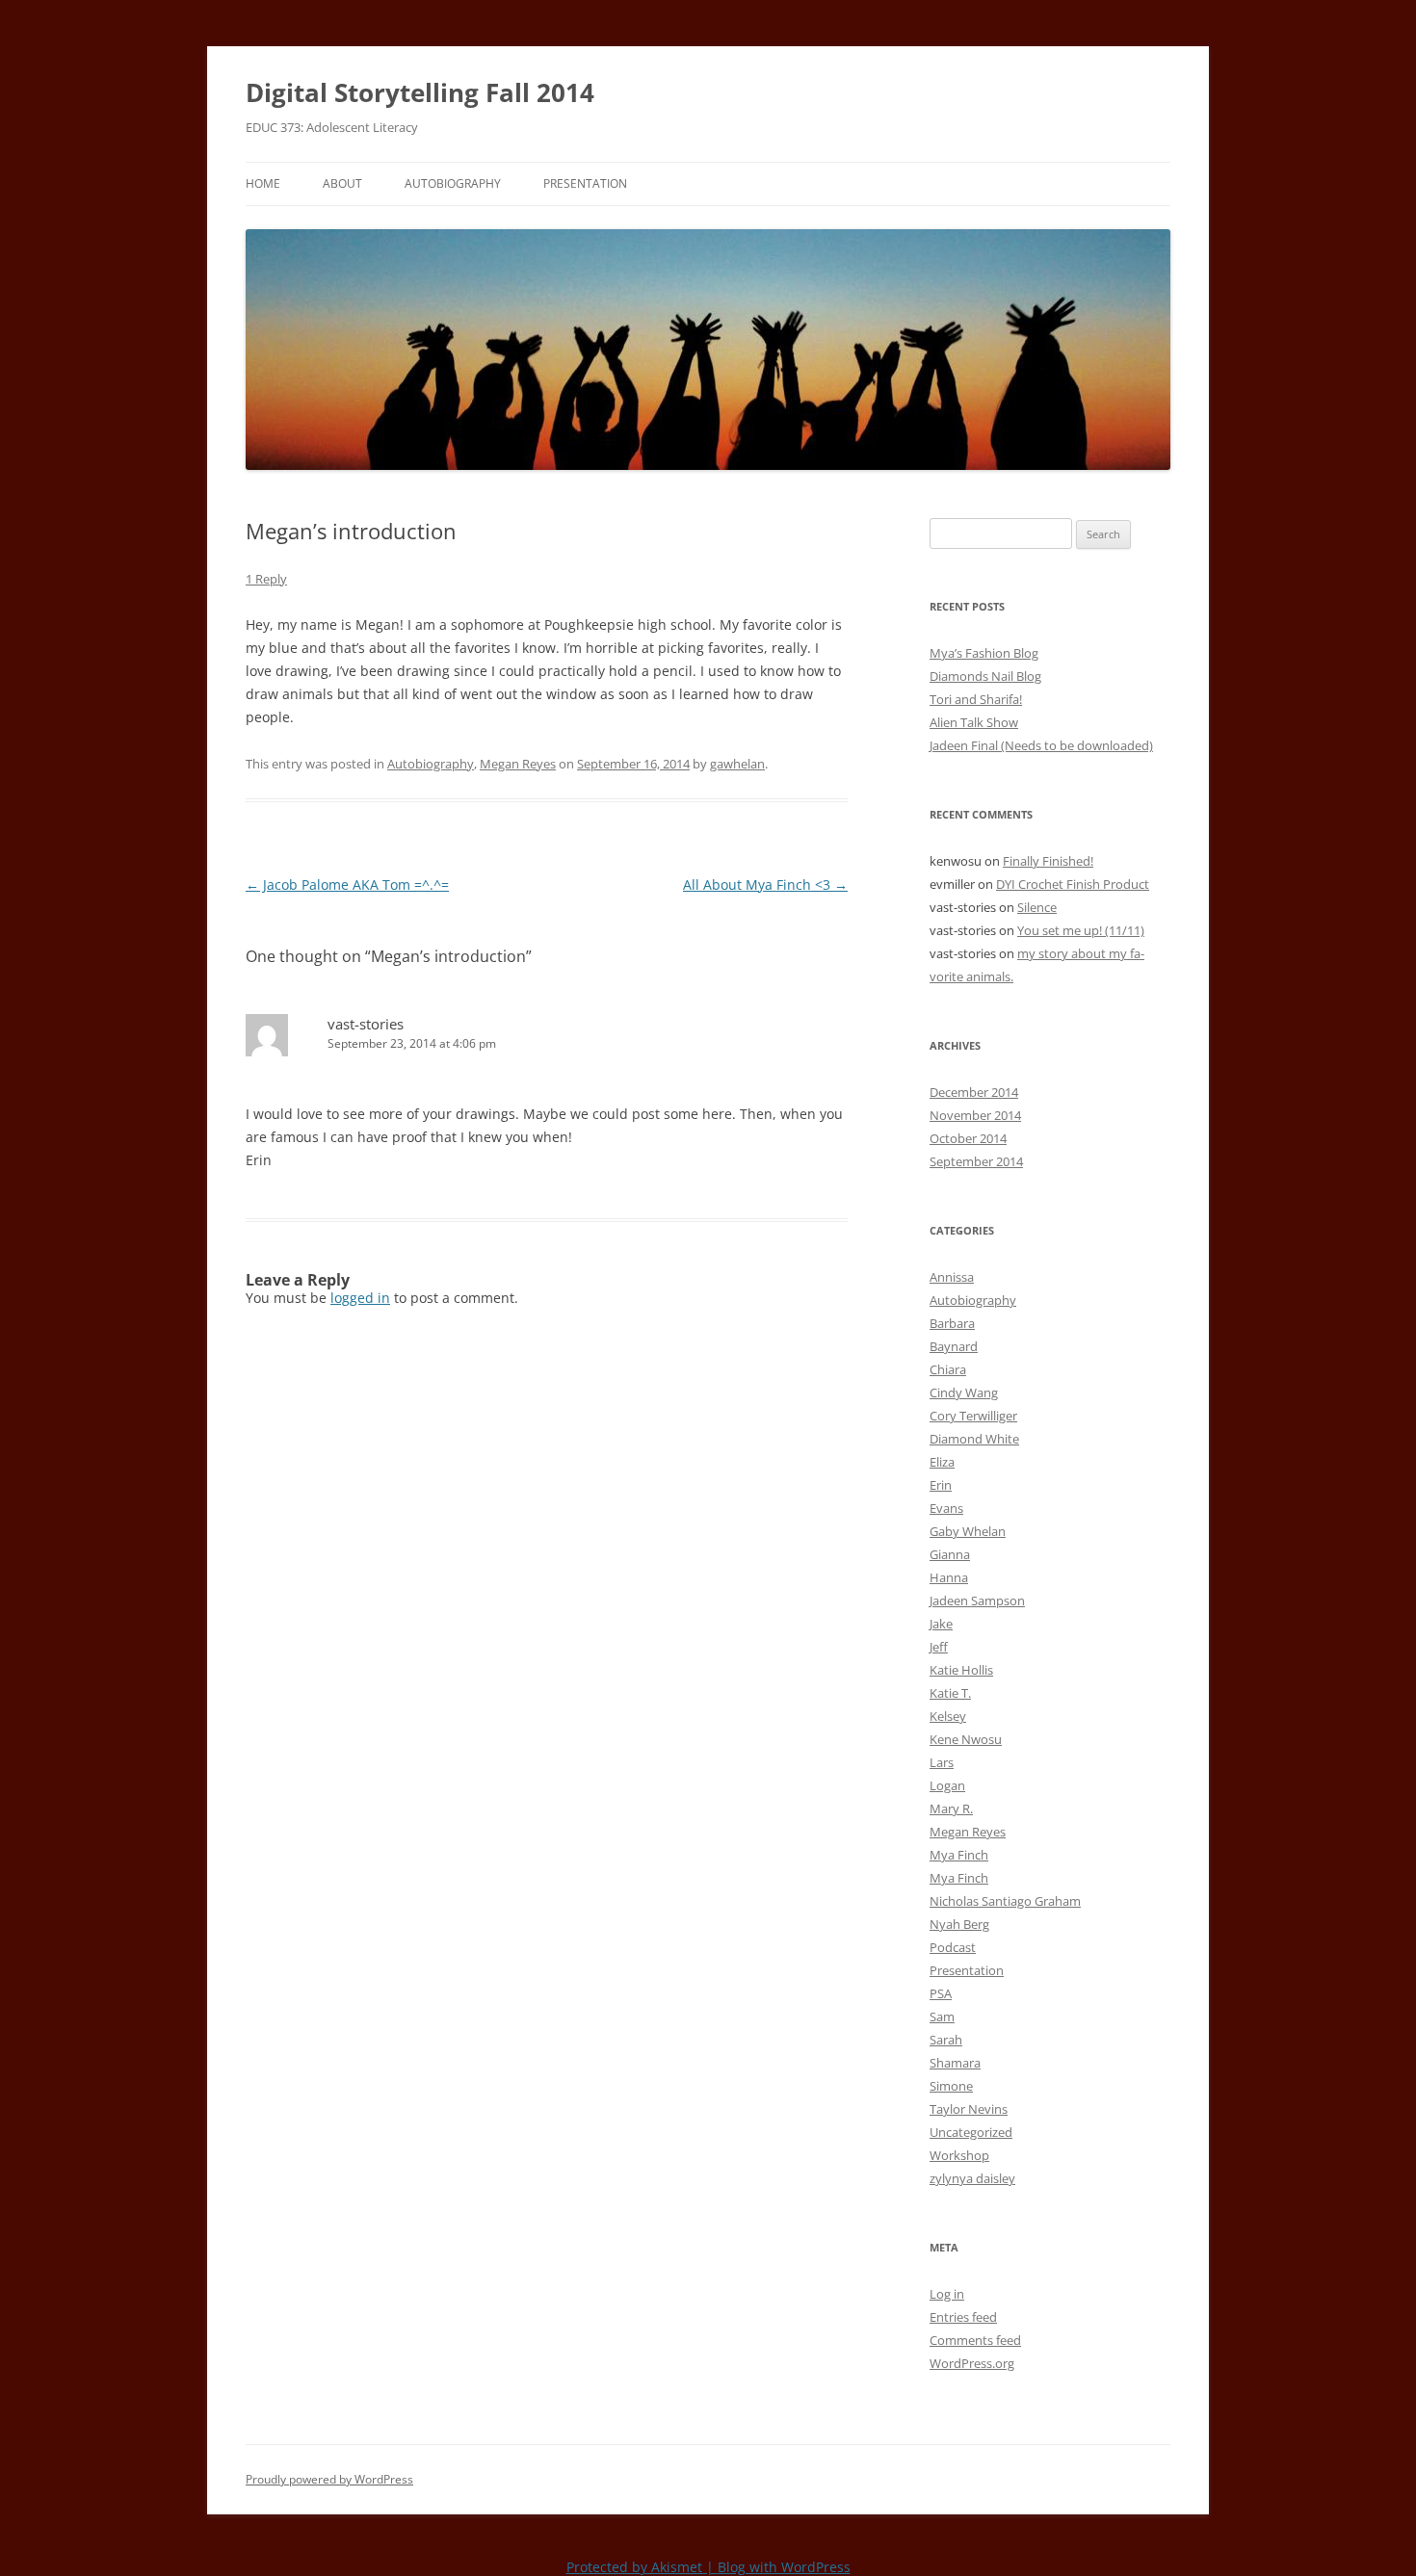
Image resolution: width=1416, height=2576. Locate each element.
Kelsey (948, 1716)
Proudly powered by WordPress (329, 2479)
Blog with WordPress (784, 2567)
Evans (946, 1508)
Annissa (952, 1277)
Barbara (952, 1323)
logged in (360, 1298)
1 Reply (266, 579)
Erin (941, 1485)
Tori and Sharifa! (976, 699)
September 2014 (976, 1161)
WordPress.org (972, 2363)
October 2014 (968, 1138)
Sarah (946, 2040)
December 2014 (974, 1092)
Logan (947, 1785)
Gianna (950, 1554)
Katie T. (950, 1693)
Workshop (959, 2155)
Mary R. (951, 1808)
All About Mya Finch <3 (765, 885)
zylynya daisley (972, 2178)
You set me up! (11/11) (1081, 930)
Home (263, 183)
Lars (942, 1762)
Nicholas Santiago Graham (1005, 1901)
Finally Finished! (1048, 861)
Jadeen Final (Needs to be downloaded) (1041, 745)
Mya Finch (959, 1855)
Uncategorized (971, 2132)
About (342, 183)
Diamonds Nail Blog (985, 676)
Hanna (949, 1577)
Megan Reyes (518, 764)
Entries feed (963, 2317)
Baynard (954, 1346)
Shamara (955, 2063)
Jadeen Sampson (977, 1600)
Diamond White (974, 1439)
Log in (947, 2294)
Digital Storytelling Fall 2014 (420, 92)
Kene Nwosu (966, 1739)
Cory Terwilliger (973, 1416)
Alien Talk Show (974, 722)
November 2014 (975, 1115)
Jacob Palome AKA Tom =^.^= (347, 885)
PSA (941, 1993)
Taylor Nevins (969, 2109)
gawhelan (737, 764)
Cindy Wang (964, 1392)
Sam (942, 2017)
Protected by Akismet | (642, 2567)
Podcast (953, 1947)
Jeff (939, 1647)
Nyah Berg (959, 1924)
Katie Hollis (961, 1670)
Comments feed (975, 2340)
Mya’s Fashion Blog (984, 653)
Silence (1037, 907)
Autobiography (453, 183)
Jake (941, 1624)
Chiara (948, 1369)
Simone (951, 2086)
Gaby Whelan (968, 1531)
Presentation (585, 183)
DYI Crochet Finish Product (1073, 884)
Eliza (942, 1462)
